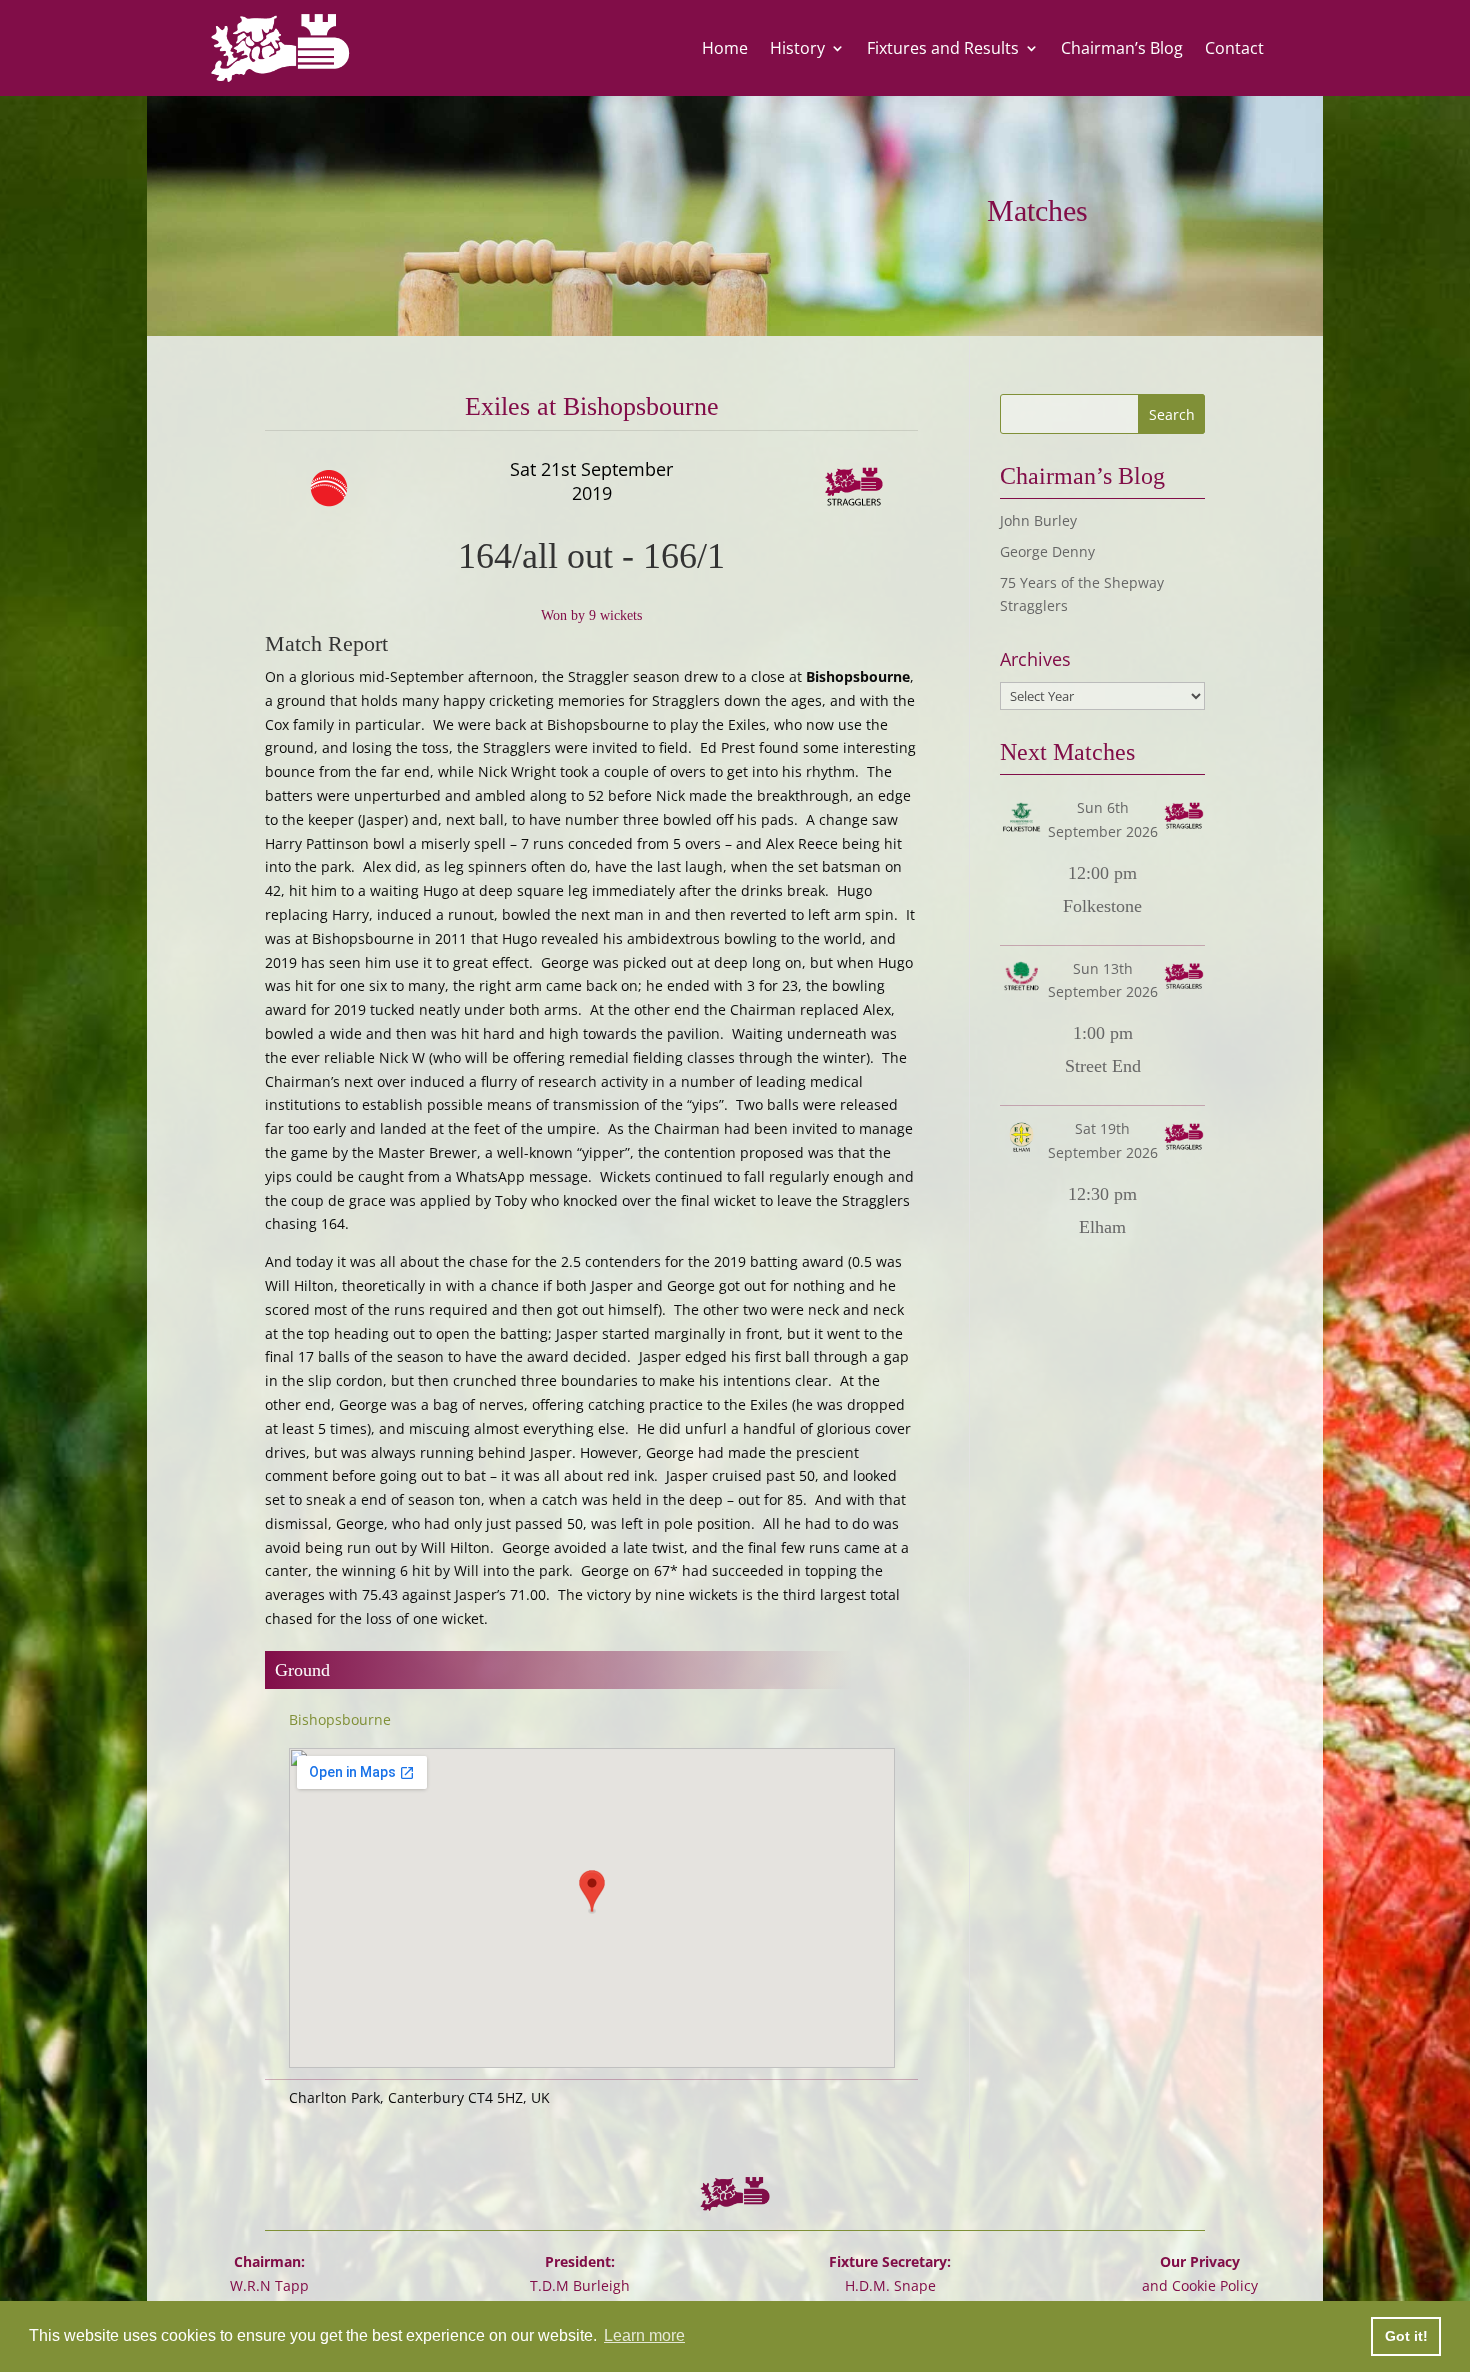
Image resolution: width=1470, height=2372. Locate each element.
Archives (1035, 659)
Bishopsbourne (340, 1719)
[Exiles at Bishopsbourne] (389, 488)
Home (725, 48)
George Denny (1047, 551)
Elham (1102, 1227)
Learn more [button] (644, 2335)
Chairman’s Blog (1122, 48)
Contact (1234, 48)
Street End (1103, 1066)
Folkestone (1102, 906)
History (797, 48)
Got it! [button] (1406, 2336)
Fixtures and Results (943, 48)
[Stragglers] (795, 488)
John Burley (1038, 520)
